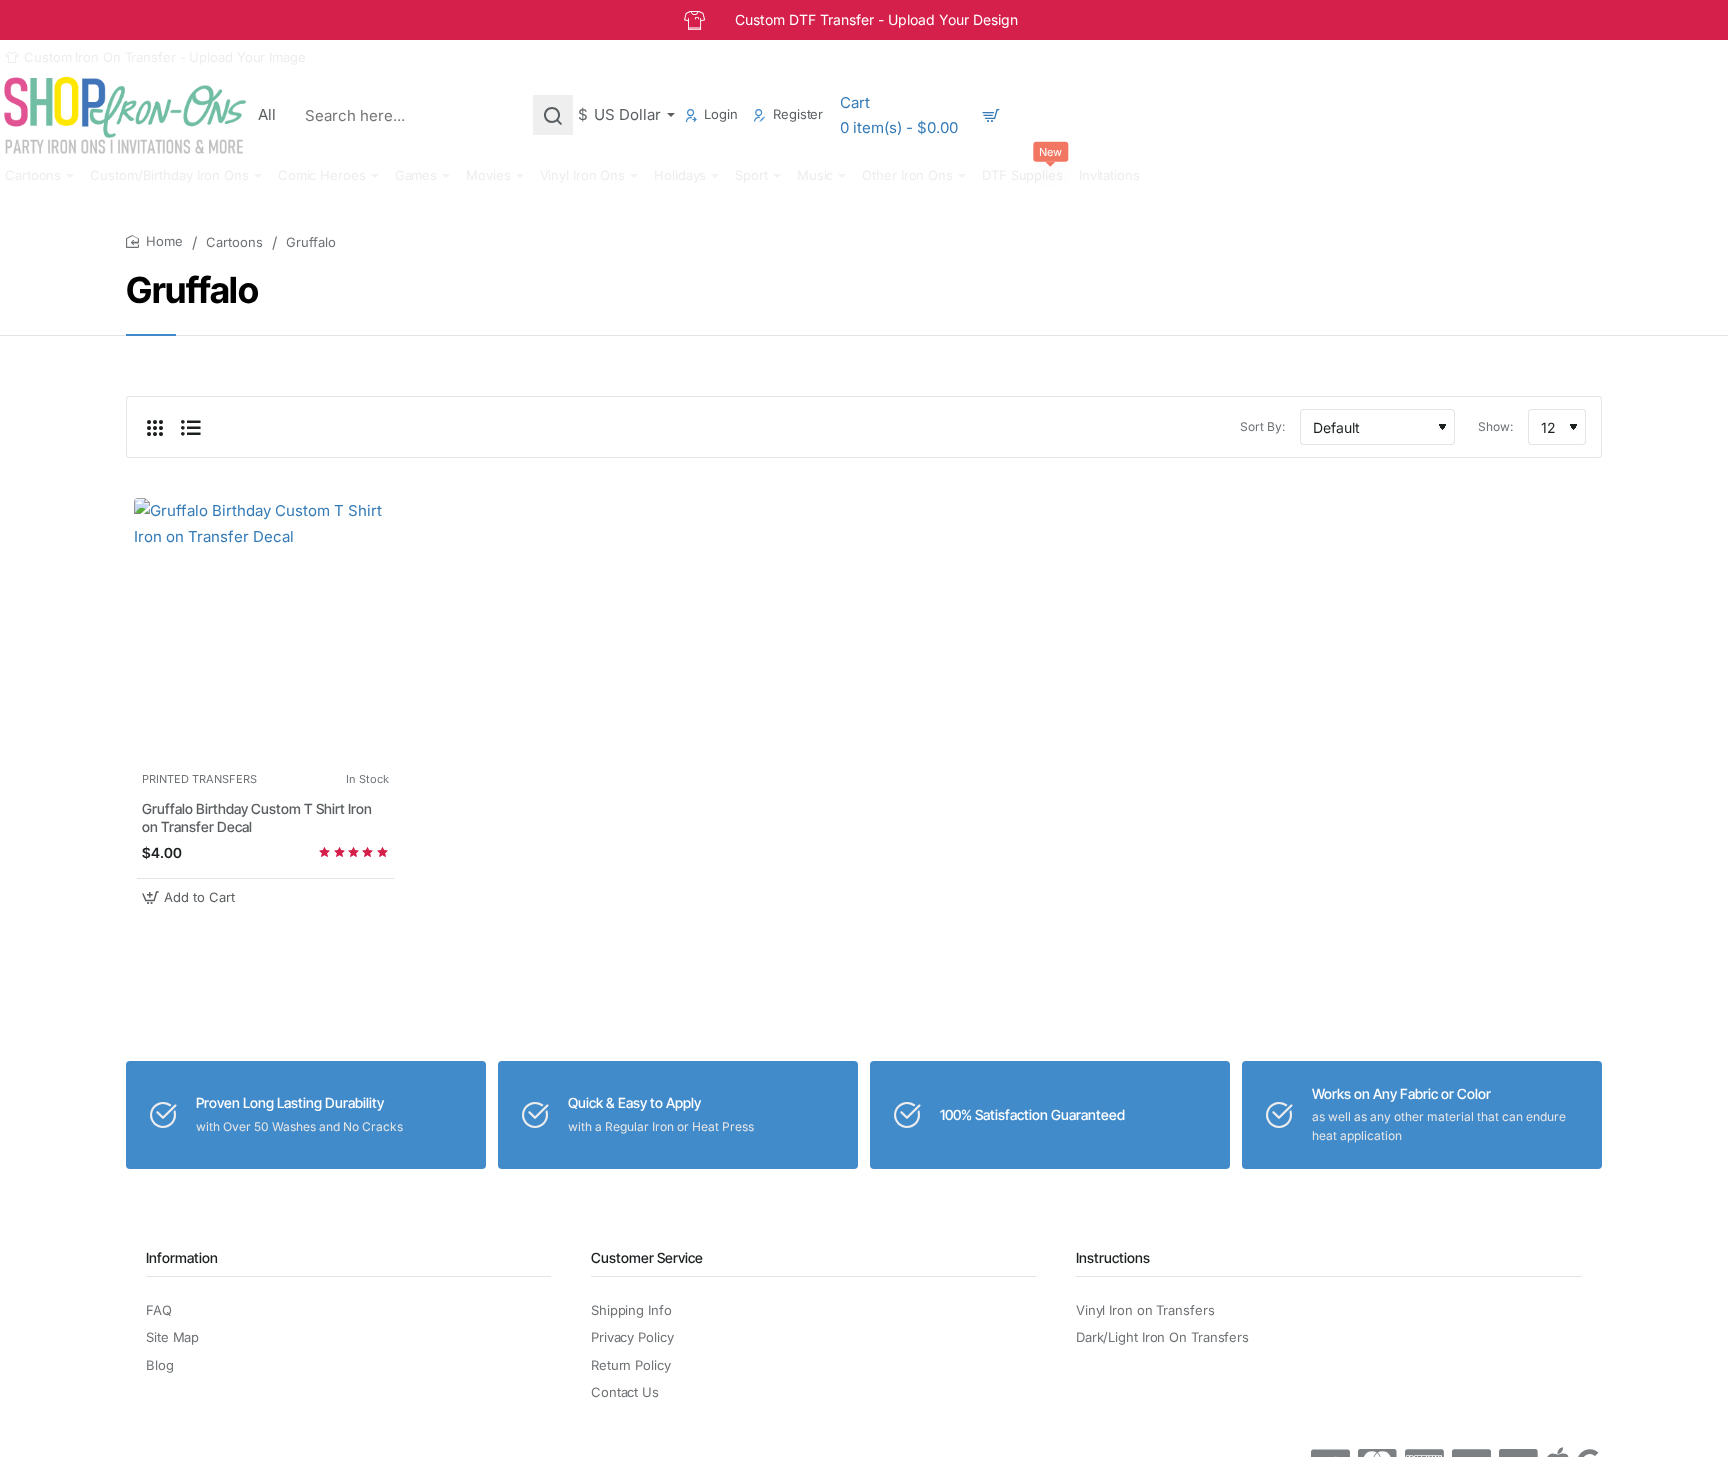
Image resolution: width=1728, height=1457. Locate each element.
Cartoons (234, 242)
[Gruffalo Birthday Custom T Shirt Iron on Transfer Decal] (265, 629)
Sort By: (1262, 426)
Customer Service (647, 1257)
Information (182, 1257)
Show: (1495, 426)
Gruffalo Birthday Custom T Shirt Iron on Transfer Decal (257, 817)
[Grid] (155, 427)
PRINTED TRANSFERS (199, 779)
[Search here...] (553, 115)
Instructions (1113, 1257)
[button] (191, 897)
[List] (191, 427)
